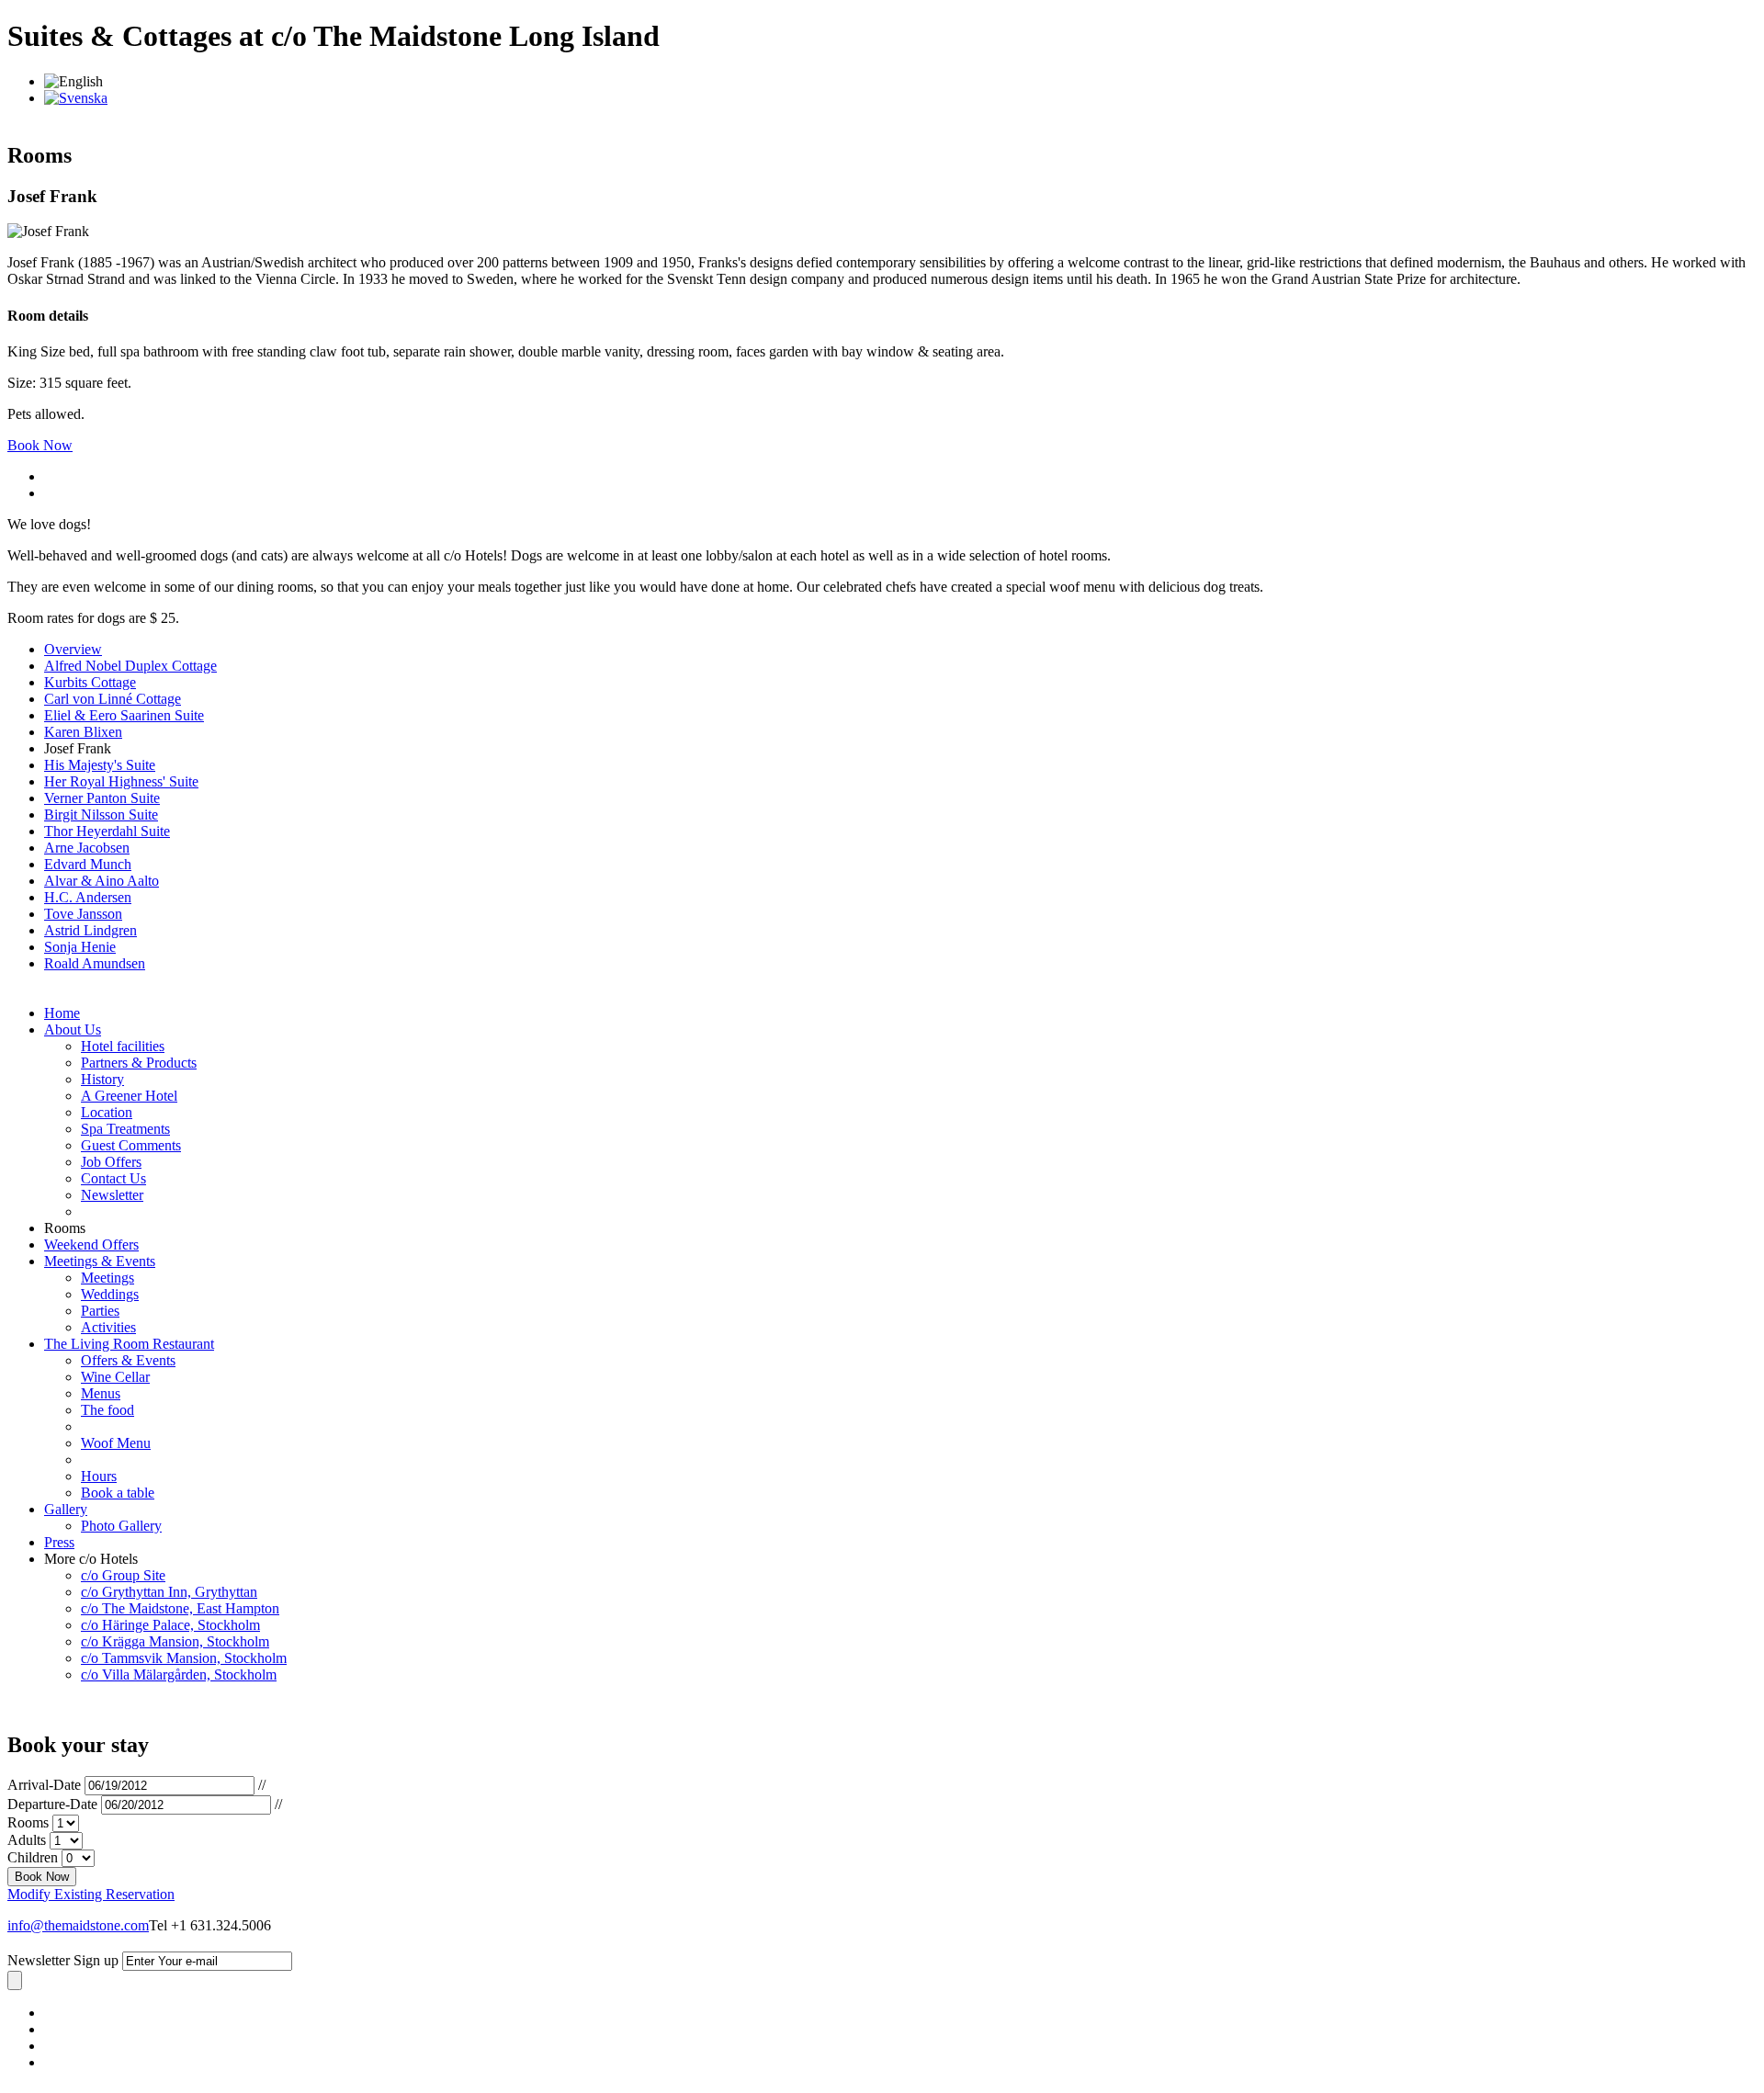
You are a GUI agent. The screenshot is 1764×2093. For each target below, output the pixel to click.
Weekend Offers (91, 1244)
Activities (108, 1327)
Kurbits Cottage (90, 682)
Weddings (110, 1294)
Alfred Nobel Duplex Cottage (130, 666)
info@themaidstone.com (78, 1925)
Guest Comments (131, 1145)
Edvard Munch (88, 864)
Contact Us (113, 1178)
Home (62, 1013)
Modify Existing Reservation (91, 1894)
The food (107, 1410)
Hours (99, 1476)
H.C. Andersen (88, 897)
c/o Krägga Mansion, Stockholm (175, 1641)
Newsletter (112, 1195)
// (262, 1785)
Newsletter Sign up (63, 1960)
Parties (100, 1311)
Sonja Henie (80, 947)
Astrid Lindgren (90, 930)
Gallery (66, 1509)
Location (107, 1112)
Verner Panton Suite (102, 798)
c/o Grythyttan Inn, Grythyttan (169, 1592)
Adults (27, 1840)
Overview (73, 649)
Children (33, 1857)
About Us (73, 1030)
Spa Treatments (125, 1129)
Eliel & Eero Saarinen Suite (124, 715)
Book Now (40, 445)
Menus (101, 1393)
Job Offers (111, 1162)
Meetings (107, 1278)
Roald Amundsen (95, 963)
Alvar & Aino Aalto (102, 881)
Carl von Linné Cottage (113, 699)
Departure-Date (52, 1804)
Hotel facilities (123, 1046)
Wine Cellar (115, 1377)
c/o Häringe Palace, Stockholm (170, 1625)
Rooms (28, 1822)
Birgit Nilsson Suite (101, 815)
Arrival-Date (44, 1785)
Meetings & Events (100, 1261)
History (102, 1079)
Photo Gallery (121, 1526)
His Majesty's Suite (100, 765)
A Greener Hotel (129, 1096)
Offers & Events (128, 1360)
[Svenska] (76, 98)
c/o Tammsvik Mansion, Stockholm (184, 1658)
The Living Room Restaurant (129, 1344)
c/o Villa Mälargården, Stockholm (179, 1674)
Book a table (118, 1493)
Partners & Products (139, 1063)
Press (59, 1542)
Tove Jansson (83, 914)
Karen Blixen (83, 732)
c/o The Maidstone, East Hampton (180, 1608)
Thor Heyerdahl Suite (107, 831)
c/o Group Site (123, 1575)
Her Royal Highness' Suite (121, 781)
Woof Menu (116, 1443)
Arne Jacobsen (87, 848)
